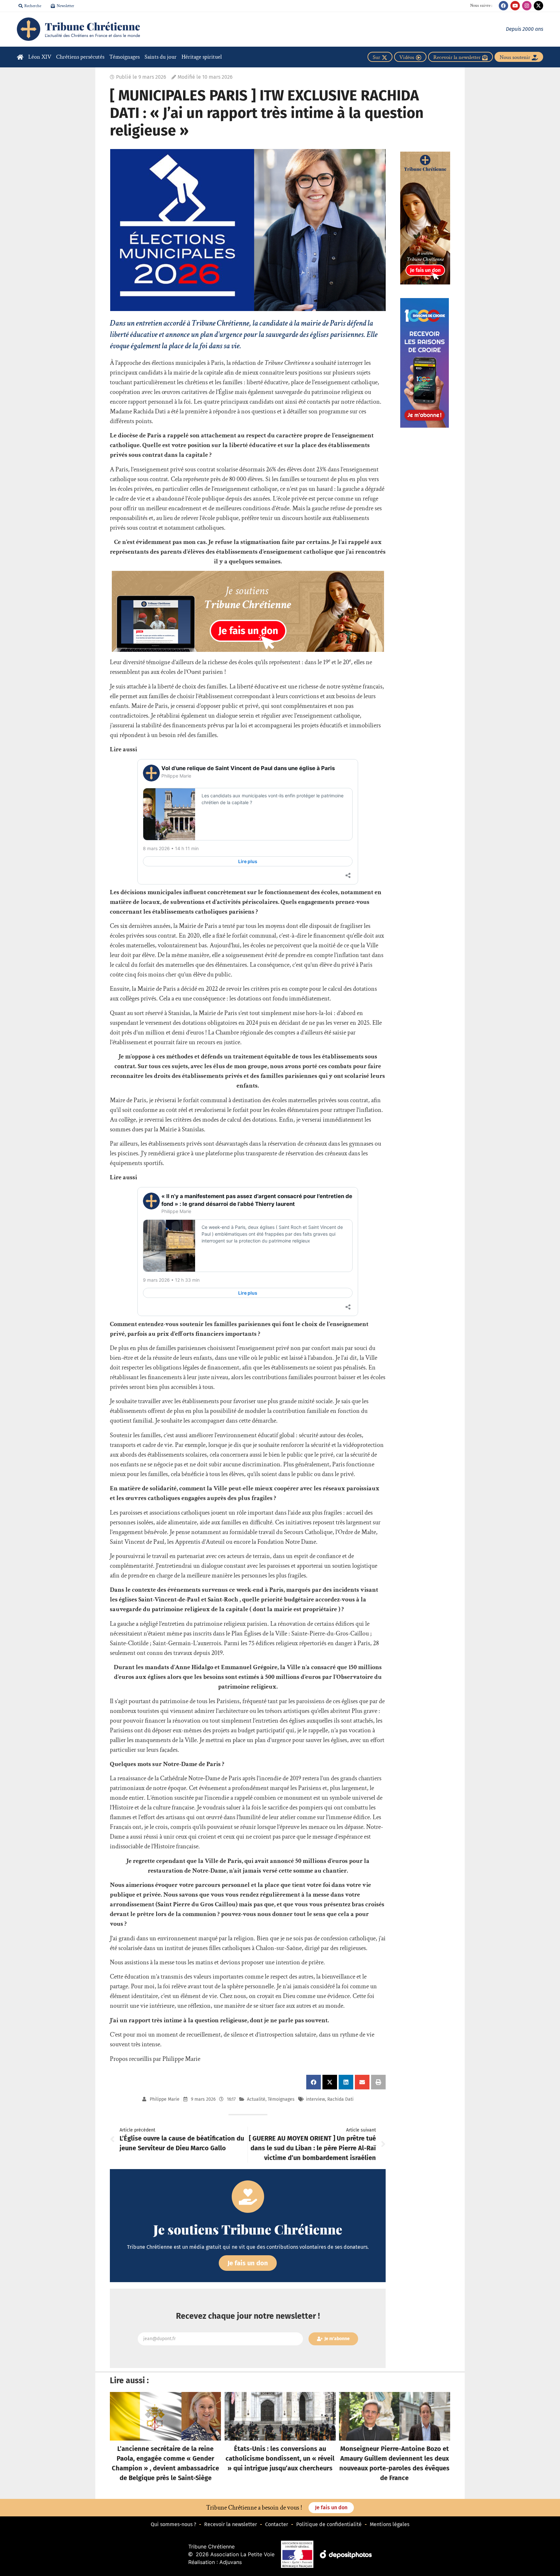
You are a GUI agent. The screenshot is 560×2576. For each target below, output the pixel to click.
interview (315, 2099)
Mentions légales (390, 2524)
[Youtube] (515, 6)
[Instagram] (527, 6)
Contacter (277, 2524)
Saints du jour (161, 57)
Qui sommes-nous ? (173, 2524)
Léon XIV (40, 57)
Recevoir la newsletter (231, 2524)
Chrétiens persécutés (80, 57)
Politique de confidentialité (329, 2524)
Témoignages (124, 57)
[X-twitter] (538, 6)
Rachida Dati (340, 2099)
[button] (314, 2082)
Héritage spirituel (202, 57)
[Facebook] (503, 6)
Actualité (256, 2099)
